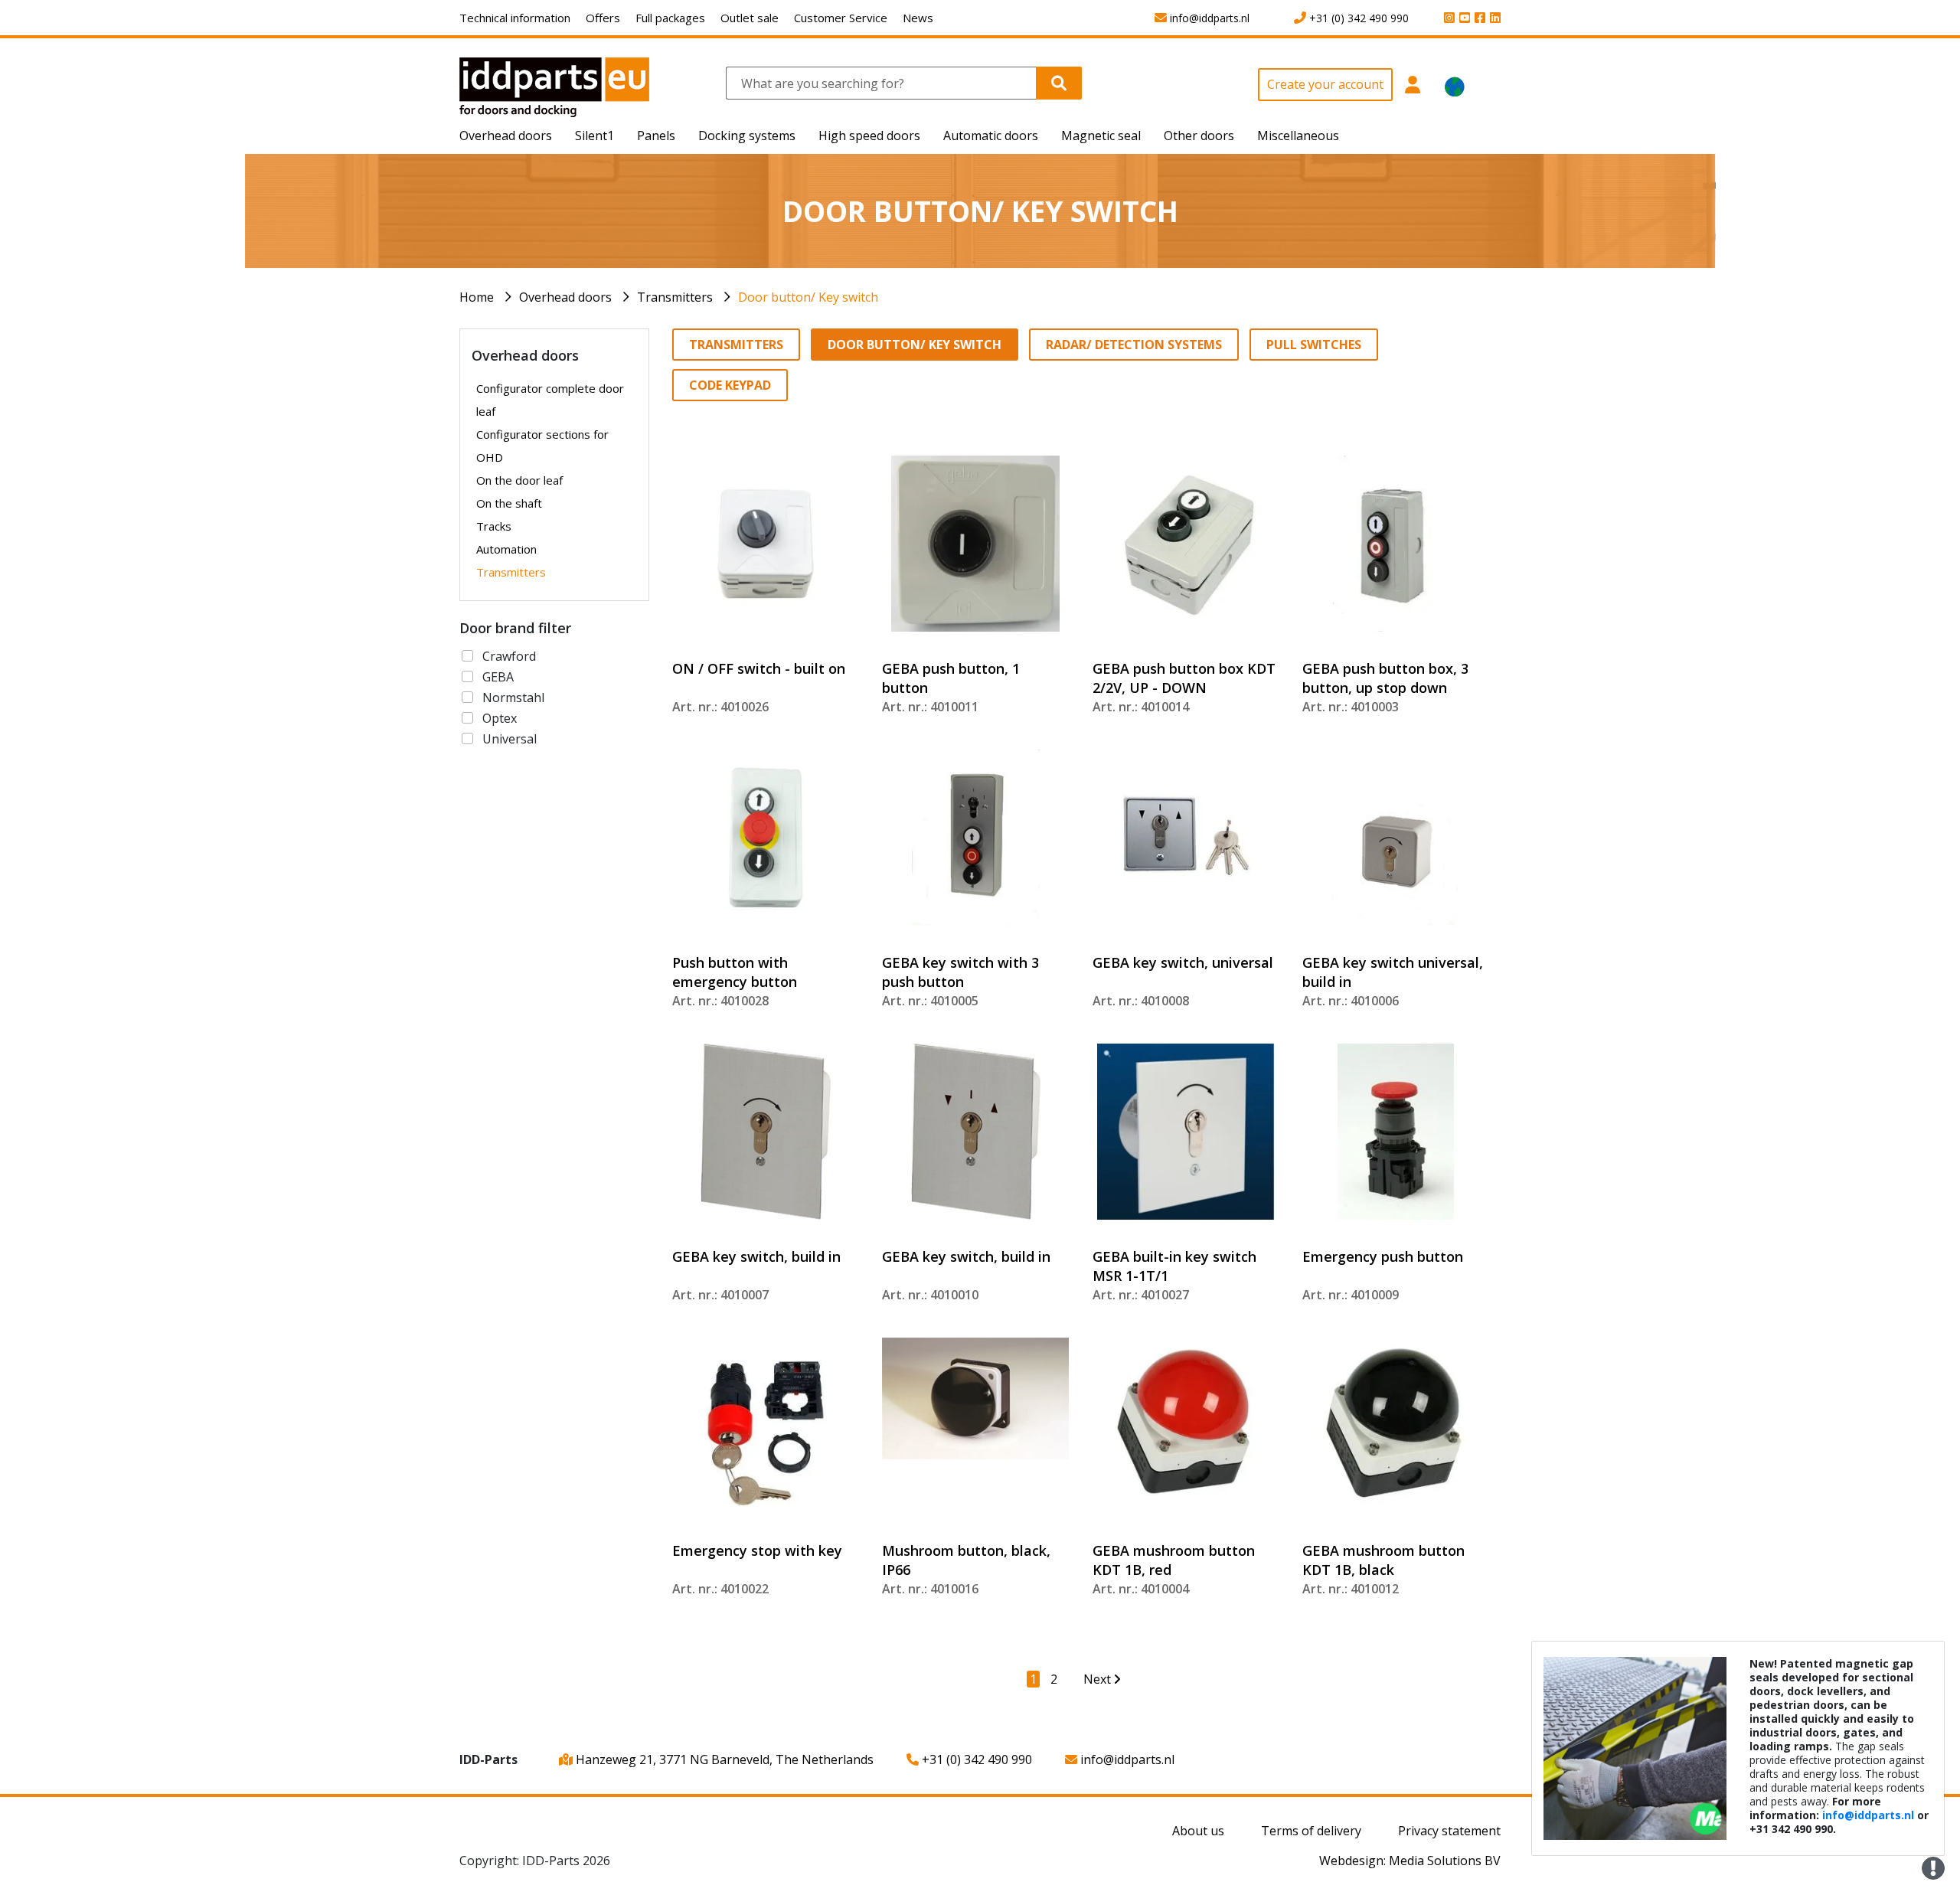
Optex (500, 718)
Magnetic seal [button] (1101, 136)
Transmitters (675, 297)
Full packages (670, 18)
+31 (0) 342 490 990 (975, 1759)
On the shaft (509, 503)
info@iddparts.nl (1126, 1759)
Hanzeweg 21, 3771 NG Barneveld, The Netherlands (723, 1759)
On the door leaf (519, 480)
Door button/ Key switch (808, 297)
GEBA (498, 677)
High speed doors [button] (869, 136)
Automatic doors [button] (991, 136)
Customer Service (841, 18)
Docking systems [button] (747, 136)
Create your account (1325, 84)
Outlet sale (750, 18)
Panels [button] (656, 136)
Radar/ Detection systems (1134, 345)
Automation (506, 549)
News (918, 18)
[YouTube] (1462, 18)
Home (477, 297)
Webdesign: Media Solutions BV (1410, 1861)
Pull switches (1314, 345)
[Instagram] (1447, 18)
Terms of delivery (1311, 1831)
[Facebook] (1478, 18)
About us (1198, 1831)
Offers (603, 18)
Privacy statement (1449, 1831)
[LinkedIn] (1493, 18)
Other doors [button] (1199, 136)
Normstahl (513, 698)
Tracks (494, 526)
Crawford (509, 656)
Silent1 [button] (595, 136)
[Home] (554, 87)
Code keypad (730, 385)
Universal (510, 739)
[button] (1413, 93)
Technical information (515, 18)
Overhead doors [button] (506, 136)
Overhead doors (565, 297)
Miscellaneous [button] (1298, 136)
